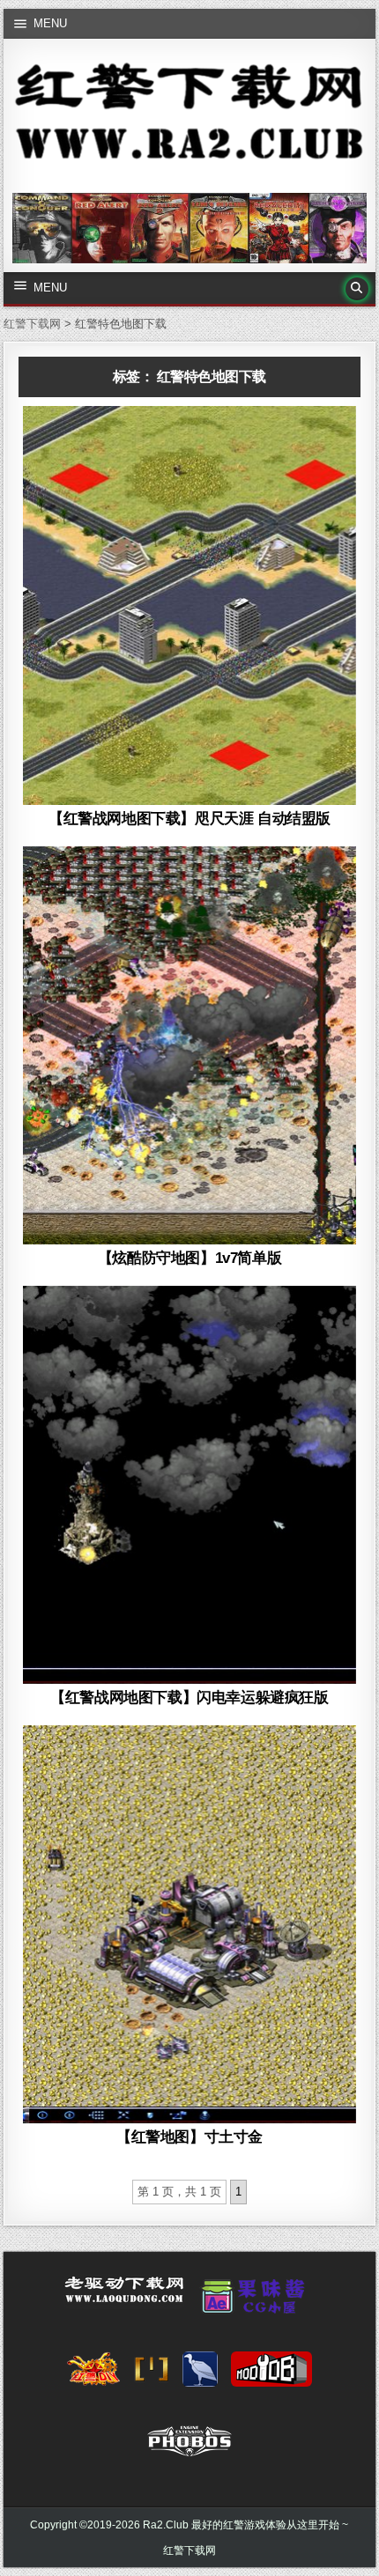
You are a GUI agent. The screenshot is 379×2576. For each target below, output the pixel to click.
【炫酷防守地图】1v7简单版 (189, 1258)
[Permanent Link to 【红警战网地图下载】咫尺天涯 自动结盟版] (189, 605)
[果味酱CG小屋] (257, 2302)
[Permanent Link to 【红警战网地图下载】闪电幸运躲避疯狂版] (189, 1485)
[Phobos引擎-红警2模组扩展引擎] (189, 2447)
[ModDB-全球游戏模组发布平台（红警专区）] (271, 2374)
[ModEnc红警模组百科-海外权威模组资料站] (152, 2374)
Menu (50, 23)
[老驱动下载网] (124, 2297)
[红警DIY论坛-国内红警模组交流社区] (93, 2374)
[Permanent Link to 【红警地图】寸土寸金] (189, 1925)
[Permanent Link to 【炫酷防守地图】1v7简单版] (189, 1046)
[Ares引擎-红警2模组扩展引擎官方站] (200, 2374)
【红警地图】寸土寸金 (189, 2137)
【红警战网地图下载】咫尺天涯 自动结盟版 (189, 819)
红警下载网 (189, 2550)
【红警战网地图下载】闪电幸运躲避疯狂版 (189, 1698)
